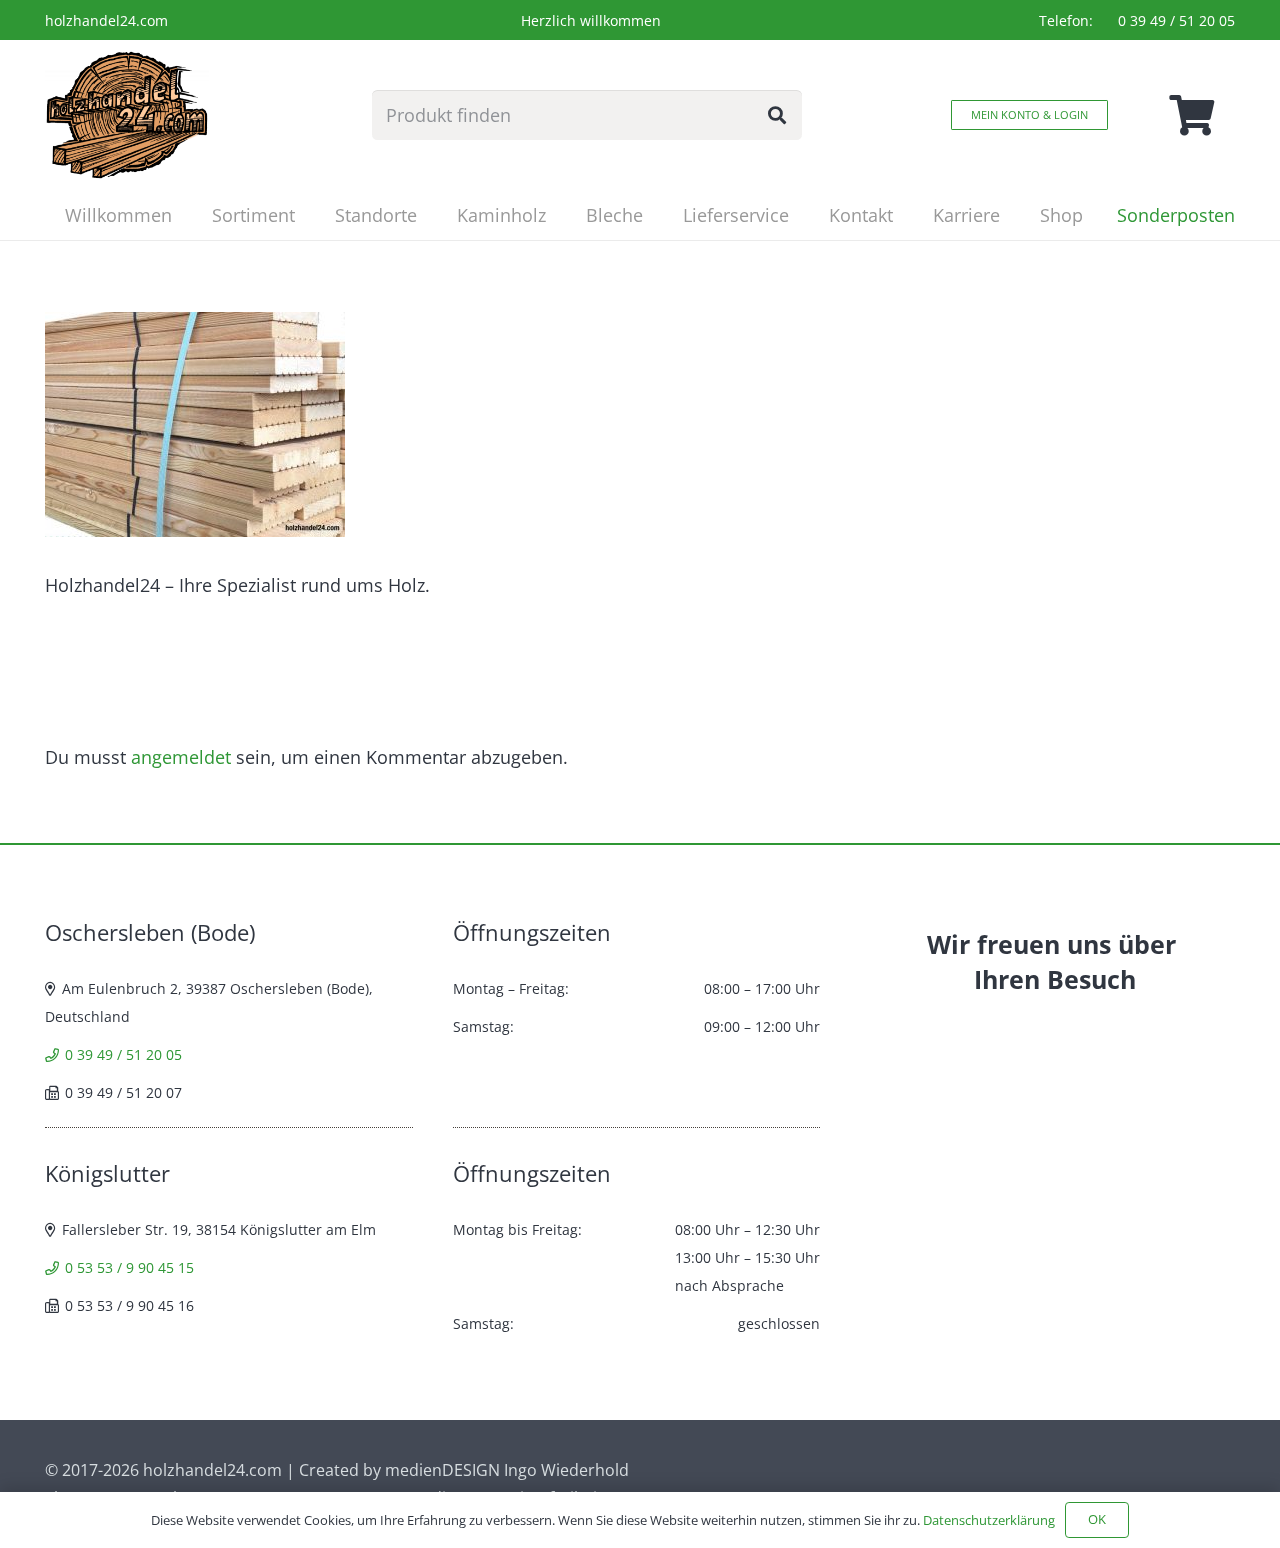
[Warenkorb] (1191, 115)
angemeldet (181, 757)
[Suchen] (777, 115)
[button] (311, 215)
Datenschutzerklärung (989, 1520)
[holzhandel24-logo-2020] (127, 115)
